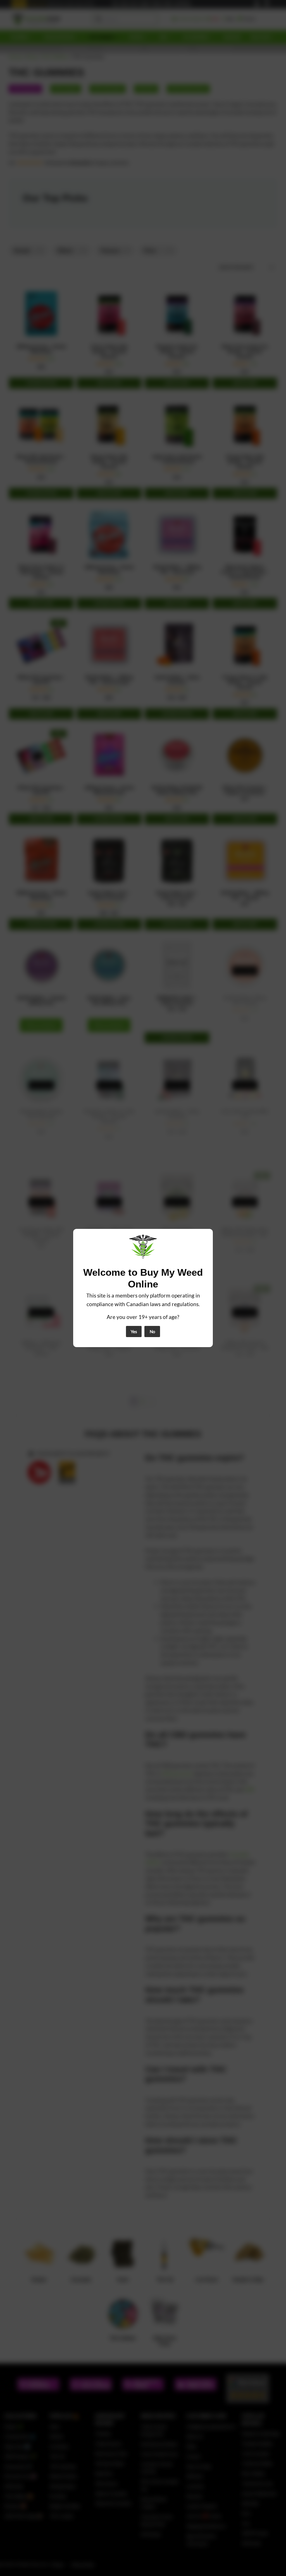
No (152, 1332)
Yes (134, 1332)
